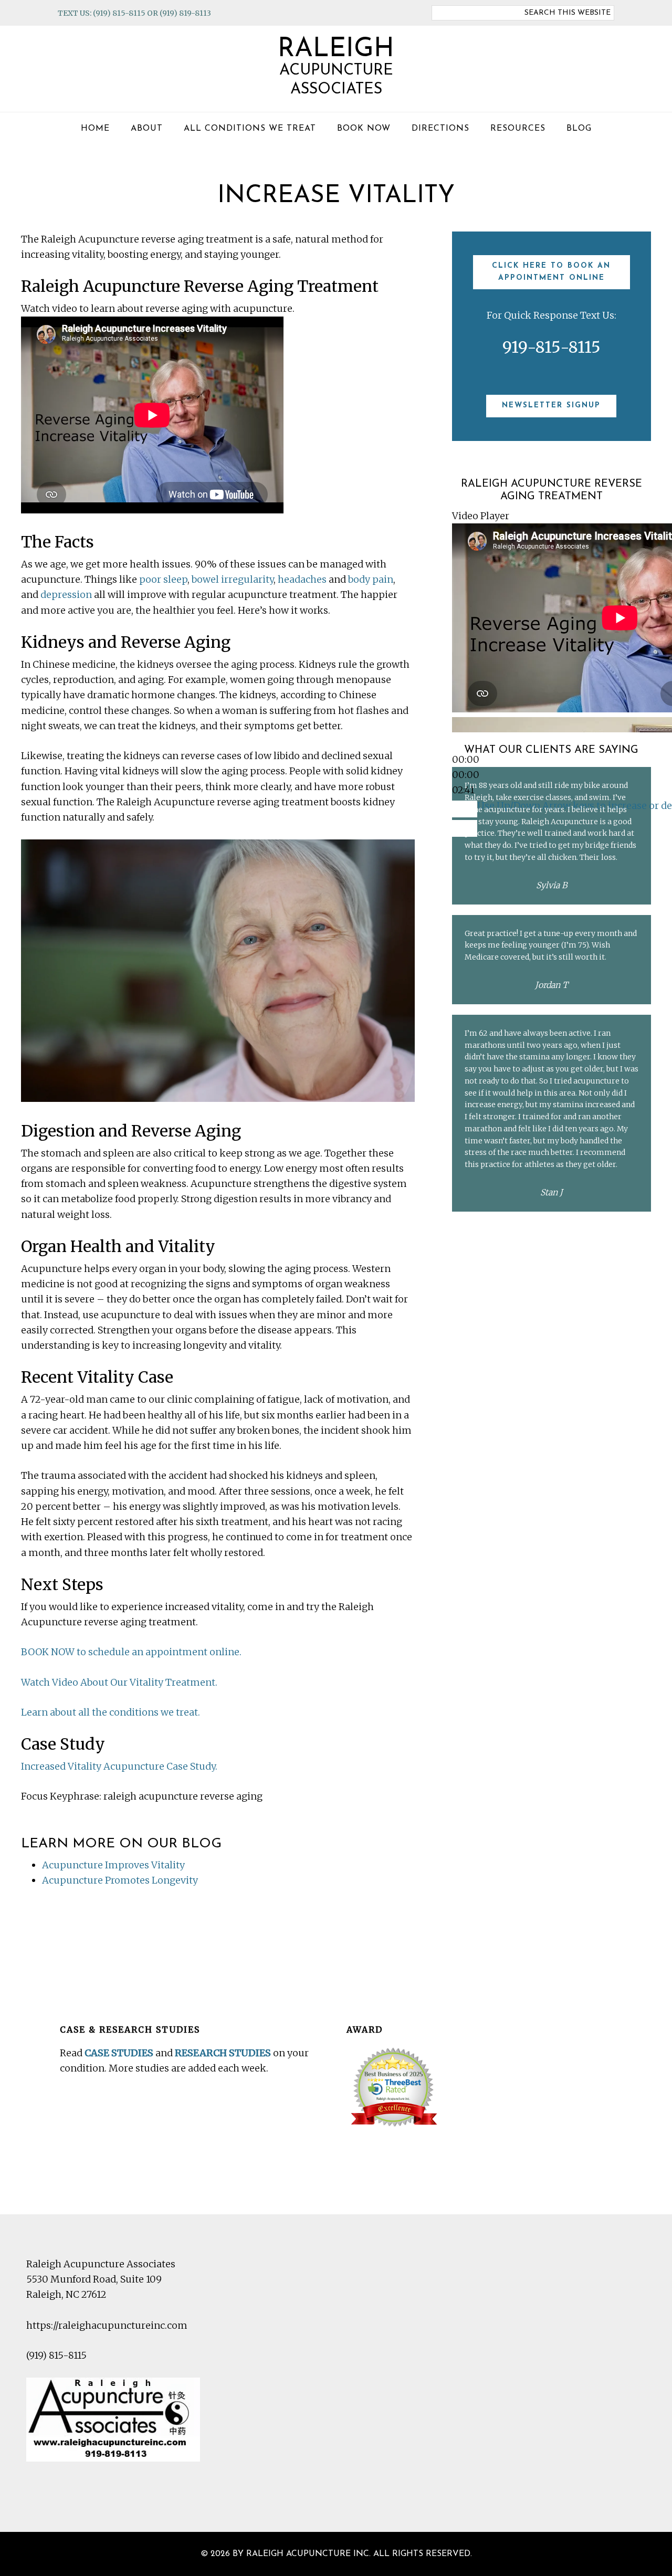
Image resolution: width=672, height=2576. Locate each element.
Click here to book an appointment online (551, 272)
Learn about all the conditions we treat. (111, 1712)
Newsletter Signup (551, 406)
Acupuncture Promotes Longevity (120, 1880)
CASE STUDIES (119, 2053)
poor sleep (163, 579)
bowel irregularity (233, 579)
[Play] (465, 743)
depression (66, 595)
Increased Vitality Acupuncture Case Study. (119, 1766)
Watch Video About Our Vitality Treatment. (119, 1682)
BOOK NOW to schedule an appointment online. (131, 1652)
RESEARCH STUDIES (223, 2053)
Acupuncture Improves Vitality (113, 1865)
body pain (371, 579)
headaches (302, 579)
